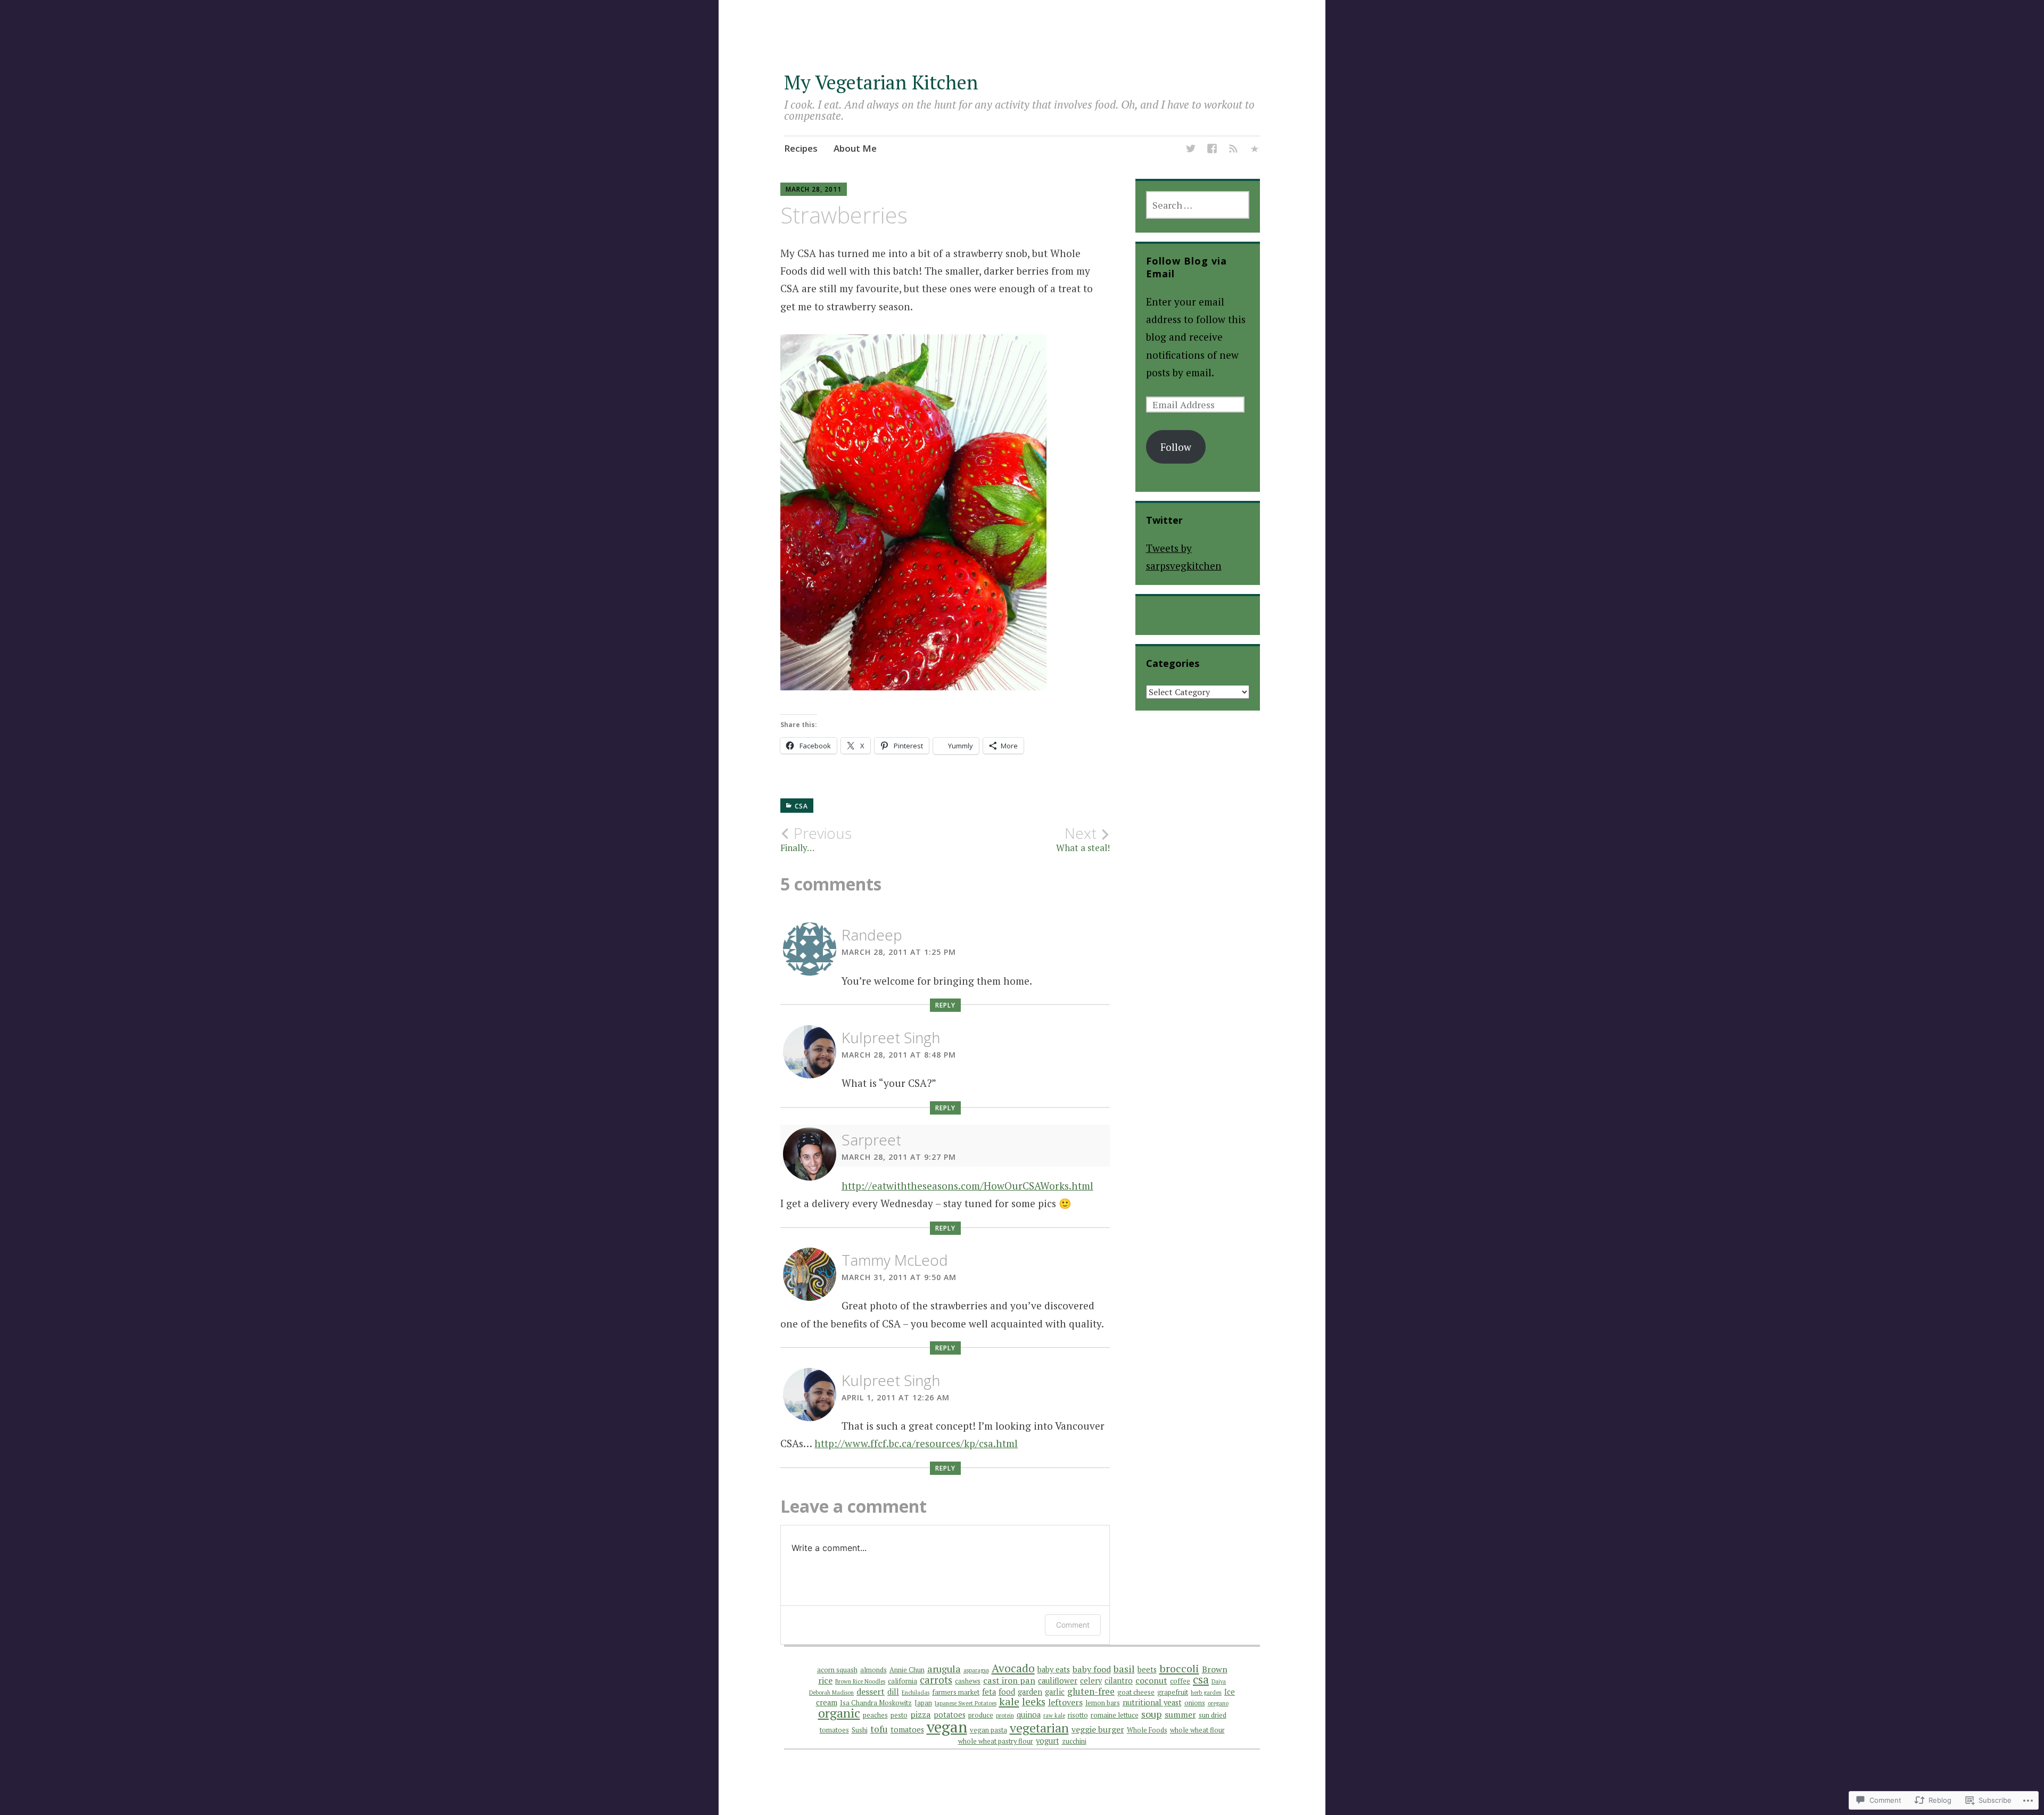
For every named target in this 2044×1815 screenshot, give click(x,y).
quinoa (1029, 1715)
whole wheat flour (1197, 1730)
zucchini (1074, 1741)
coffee (1180, 1681)
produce (981, 1715)
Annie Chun (907, 1670)
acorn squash (837, 1670)
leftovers (1065, 1702)
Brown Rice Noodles (860, 1681)
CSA (801, 806)
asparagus (976, 1670)
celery (1091, 1681)
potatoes (950, 1715)
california (903, 1681)
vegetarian (1039, 1728)
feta (989, 1692)
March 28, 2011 (814, 189)
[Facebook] (1212, 150)
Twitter (1164, 520)
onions (1195, 1703)
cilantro (1119, 1681)
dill (893, 1692)
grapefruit (1173, 1692)
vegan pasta (988, 1730)
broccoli (1179, 1668)
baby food (1092, 1669)
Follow (1176, 447)
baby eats (1054, 1669)
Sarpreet (871, 1140)
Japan (923, 1703)
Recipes (801, 148)
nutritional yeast (1152, 1702)
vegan (947, 1727)
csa (1201, 1679)
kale (1009, 1701)
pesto (899, 1715)
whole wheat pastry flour (996, 1741)
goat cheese (1136, 1692)
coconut (1151, 1680)
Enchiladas (916, 1693)
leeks (1034, 1701)
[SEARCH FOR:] (1198, 205)
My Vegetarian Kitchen (881, 82)
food (1007, 1692)
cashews (968, 1681)
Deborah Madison (831, 1693)
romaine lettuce (1115, 1715)
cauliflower (1058, 1681)
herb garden (1206, 1693)
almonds (873, 1670)
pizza (921, 1714)
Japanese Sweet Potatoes (966, 1703)
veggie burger (1098, 1729)
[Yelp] (1255, 150)
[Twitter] (1191, 150)
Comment (1073, 1625)
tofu (879, 1729)
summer (1180, 1714)
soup (1152, 1714)
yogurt (1048, 1741)
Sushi (860, 1730)
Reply (945, 1005)
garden (1030, 1692)
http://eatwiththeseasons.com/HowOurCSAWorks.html (967, 1186)
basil (1124, 1669)
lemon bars (1103, 1703)
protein (1005, 1715)
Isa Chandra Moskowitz (876, 1703)
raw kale (1054, 1715)
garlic (1055, 1692)
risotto (1078, 1715)
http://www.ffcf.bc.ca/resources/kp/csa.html (916, 1443)
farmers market (956, 1692)
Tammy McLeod (895, 1260)
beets (1147, 1669)
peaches (875, 1715)
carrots (936, 1680)
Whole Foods (1147, 1730)
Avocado (1013, 1668)
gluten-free (1091, 1691)
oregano (1218, 1703)
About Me (855, 148)
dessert (871, 1692)
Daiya (1219, 1681)
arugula (944, 1669)
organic (839, 1713)
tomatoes (907, 1730)
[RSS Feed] (1233, 150)
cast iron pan (1009, 1680)
